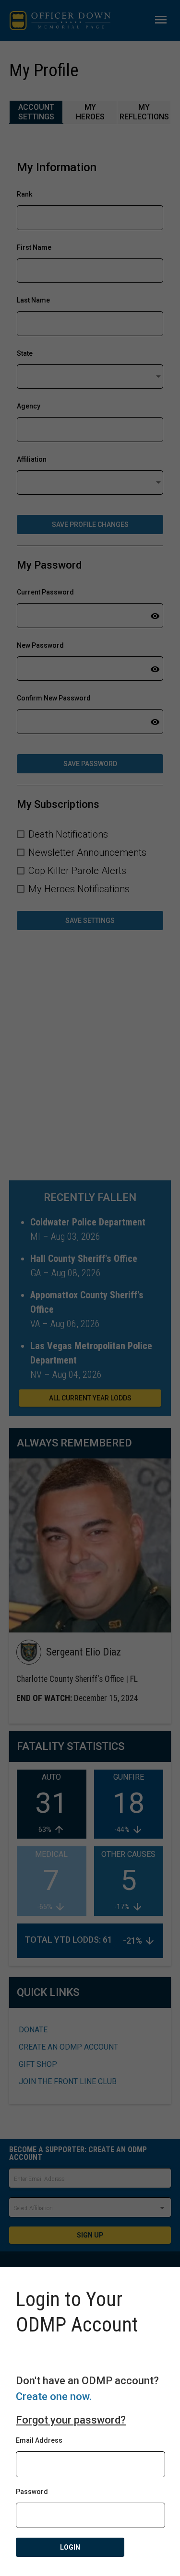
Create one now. (54, 2396)
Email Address (39, 2440)
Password (32, 2492)
